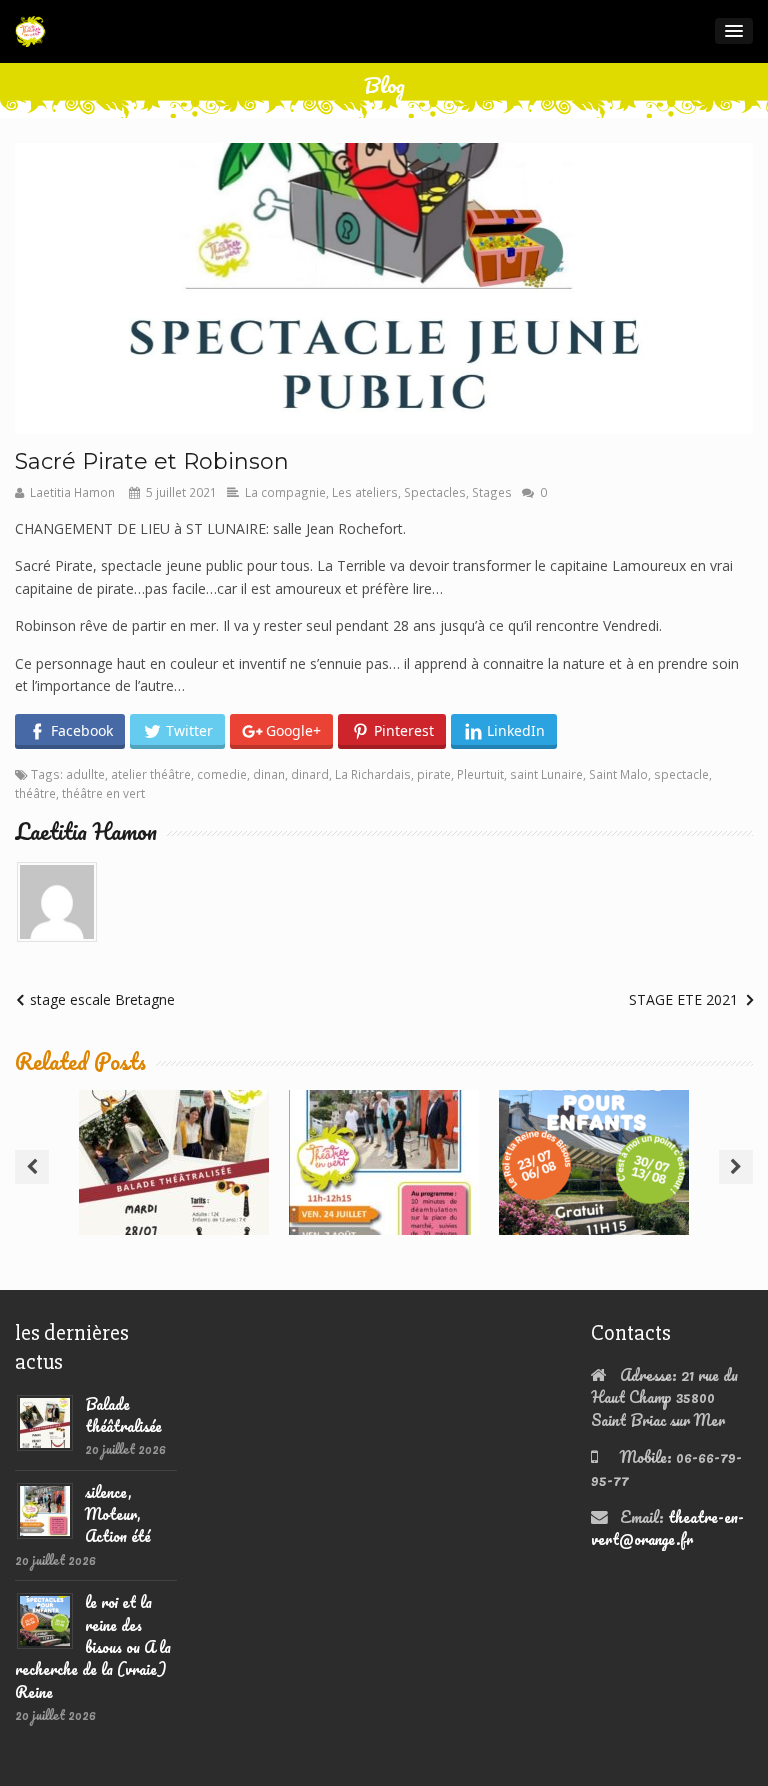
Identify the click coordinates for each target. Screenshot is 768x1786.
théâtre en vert (103, 793)
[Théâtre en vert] (30, 31)
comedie (222, 774)
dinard (310, 774)
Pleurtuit (480, 774)
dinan (269, 774)
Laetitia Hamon (72, 492)
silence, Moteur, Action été (384, 1140)
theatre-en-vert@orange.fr (667, 1528)
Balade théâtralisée (174, 1140)
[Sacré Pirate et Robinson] (384, 288)
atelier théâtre (151, 774)
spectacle (681, 774)
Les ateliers (365, 492)
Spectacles (435, 492)
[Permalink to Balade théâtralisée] (45, 1420)
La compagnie (285, 492)
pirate (434, 774)
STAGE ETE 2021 (683, 999)
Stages (492, 492)
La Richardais (373, 774)
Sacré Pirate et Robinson (152, 461)
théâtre (35, 793)
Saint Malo (618, 774)
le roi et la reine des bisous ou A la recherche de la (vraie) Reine (594, 1158)
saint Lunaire (546, 774)
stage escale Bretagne (102, 999)
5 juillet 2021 (181, 492)
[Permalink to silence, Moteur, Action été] (45, 1508)
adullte (85, 774)
